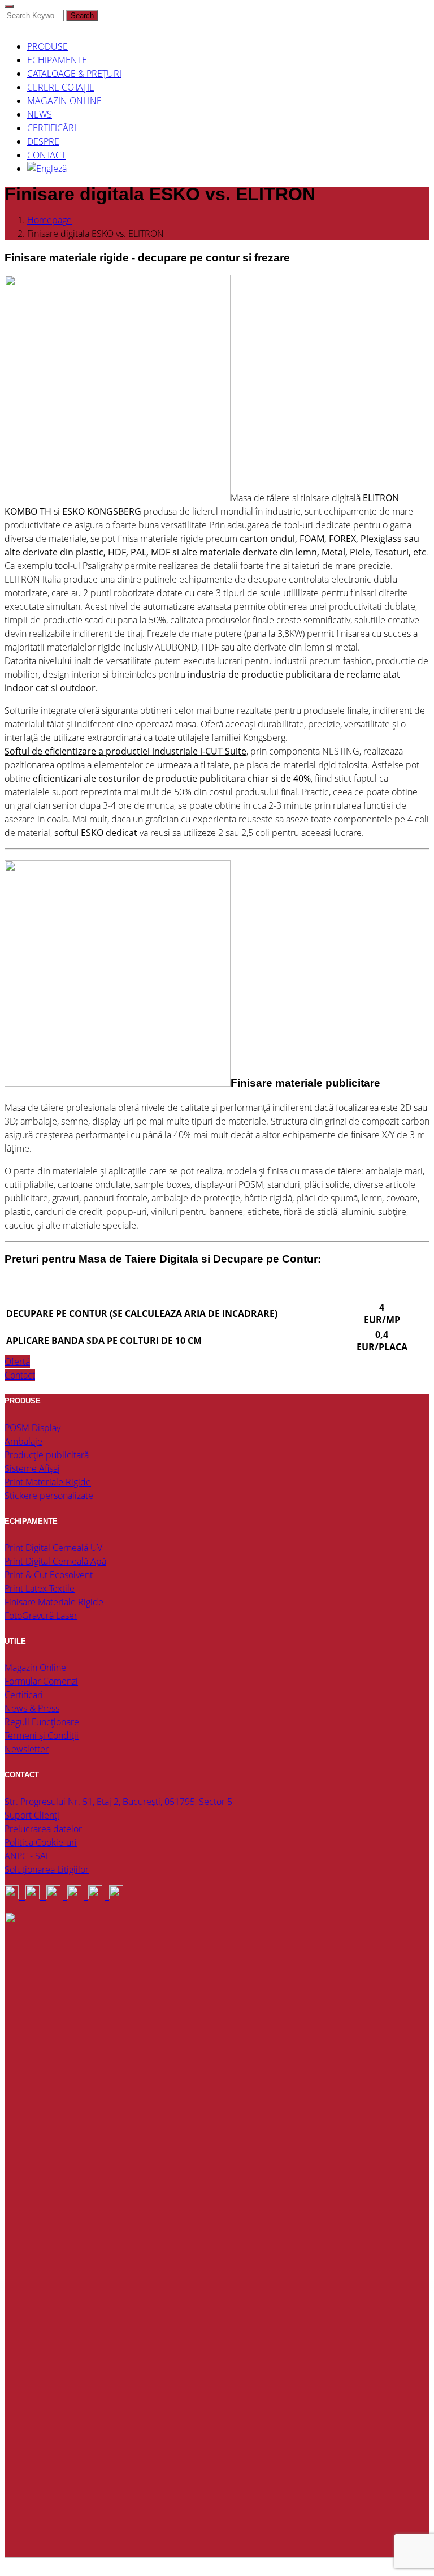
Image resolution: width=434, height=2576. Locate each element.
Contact (20, 1375)
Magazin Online (35, 1668)
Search (82, 16)
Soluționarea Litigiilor (47, 1869)
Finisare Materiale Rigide (54, 1602)
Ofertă (17, 1362)
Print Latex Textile (40, 1588)
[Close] (9, 6)
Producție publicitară (47, 1455)
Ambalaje (23, 1441)
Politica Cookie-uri (41, 1842)
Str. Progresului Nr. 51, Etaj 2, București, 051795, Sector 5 (118, 1802)
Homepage (49, 220)
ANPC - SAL (27, 1856)
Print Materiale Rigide (48, 1482)
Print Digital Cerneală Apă (55, 1561)
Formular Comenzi (41, 1681)
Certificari (24, 1695)
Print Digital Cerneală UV (53, 1548)
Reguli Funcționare (42, 1722)
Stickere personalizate (49, 1496)
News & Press (32, 1708)
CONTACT (22, 1775)
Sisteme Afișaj (32, 1468)
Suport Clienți (32, 1815)
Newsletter (27, 1749)
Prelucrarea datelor (43, 1829)
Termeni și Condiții (42, 1735)
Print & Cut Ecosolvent (49, 1575)
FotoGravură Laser (41, 1616)
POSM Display (32, 1428)
